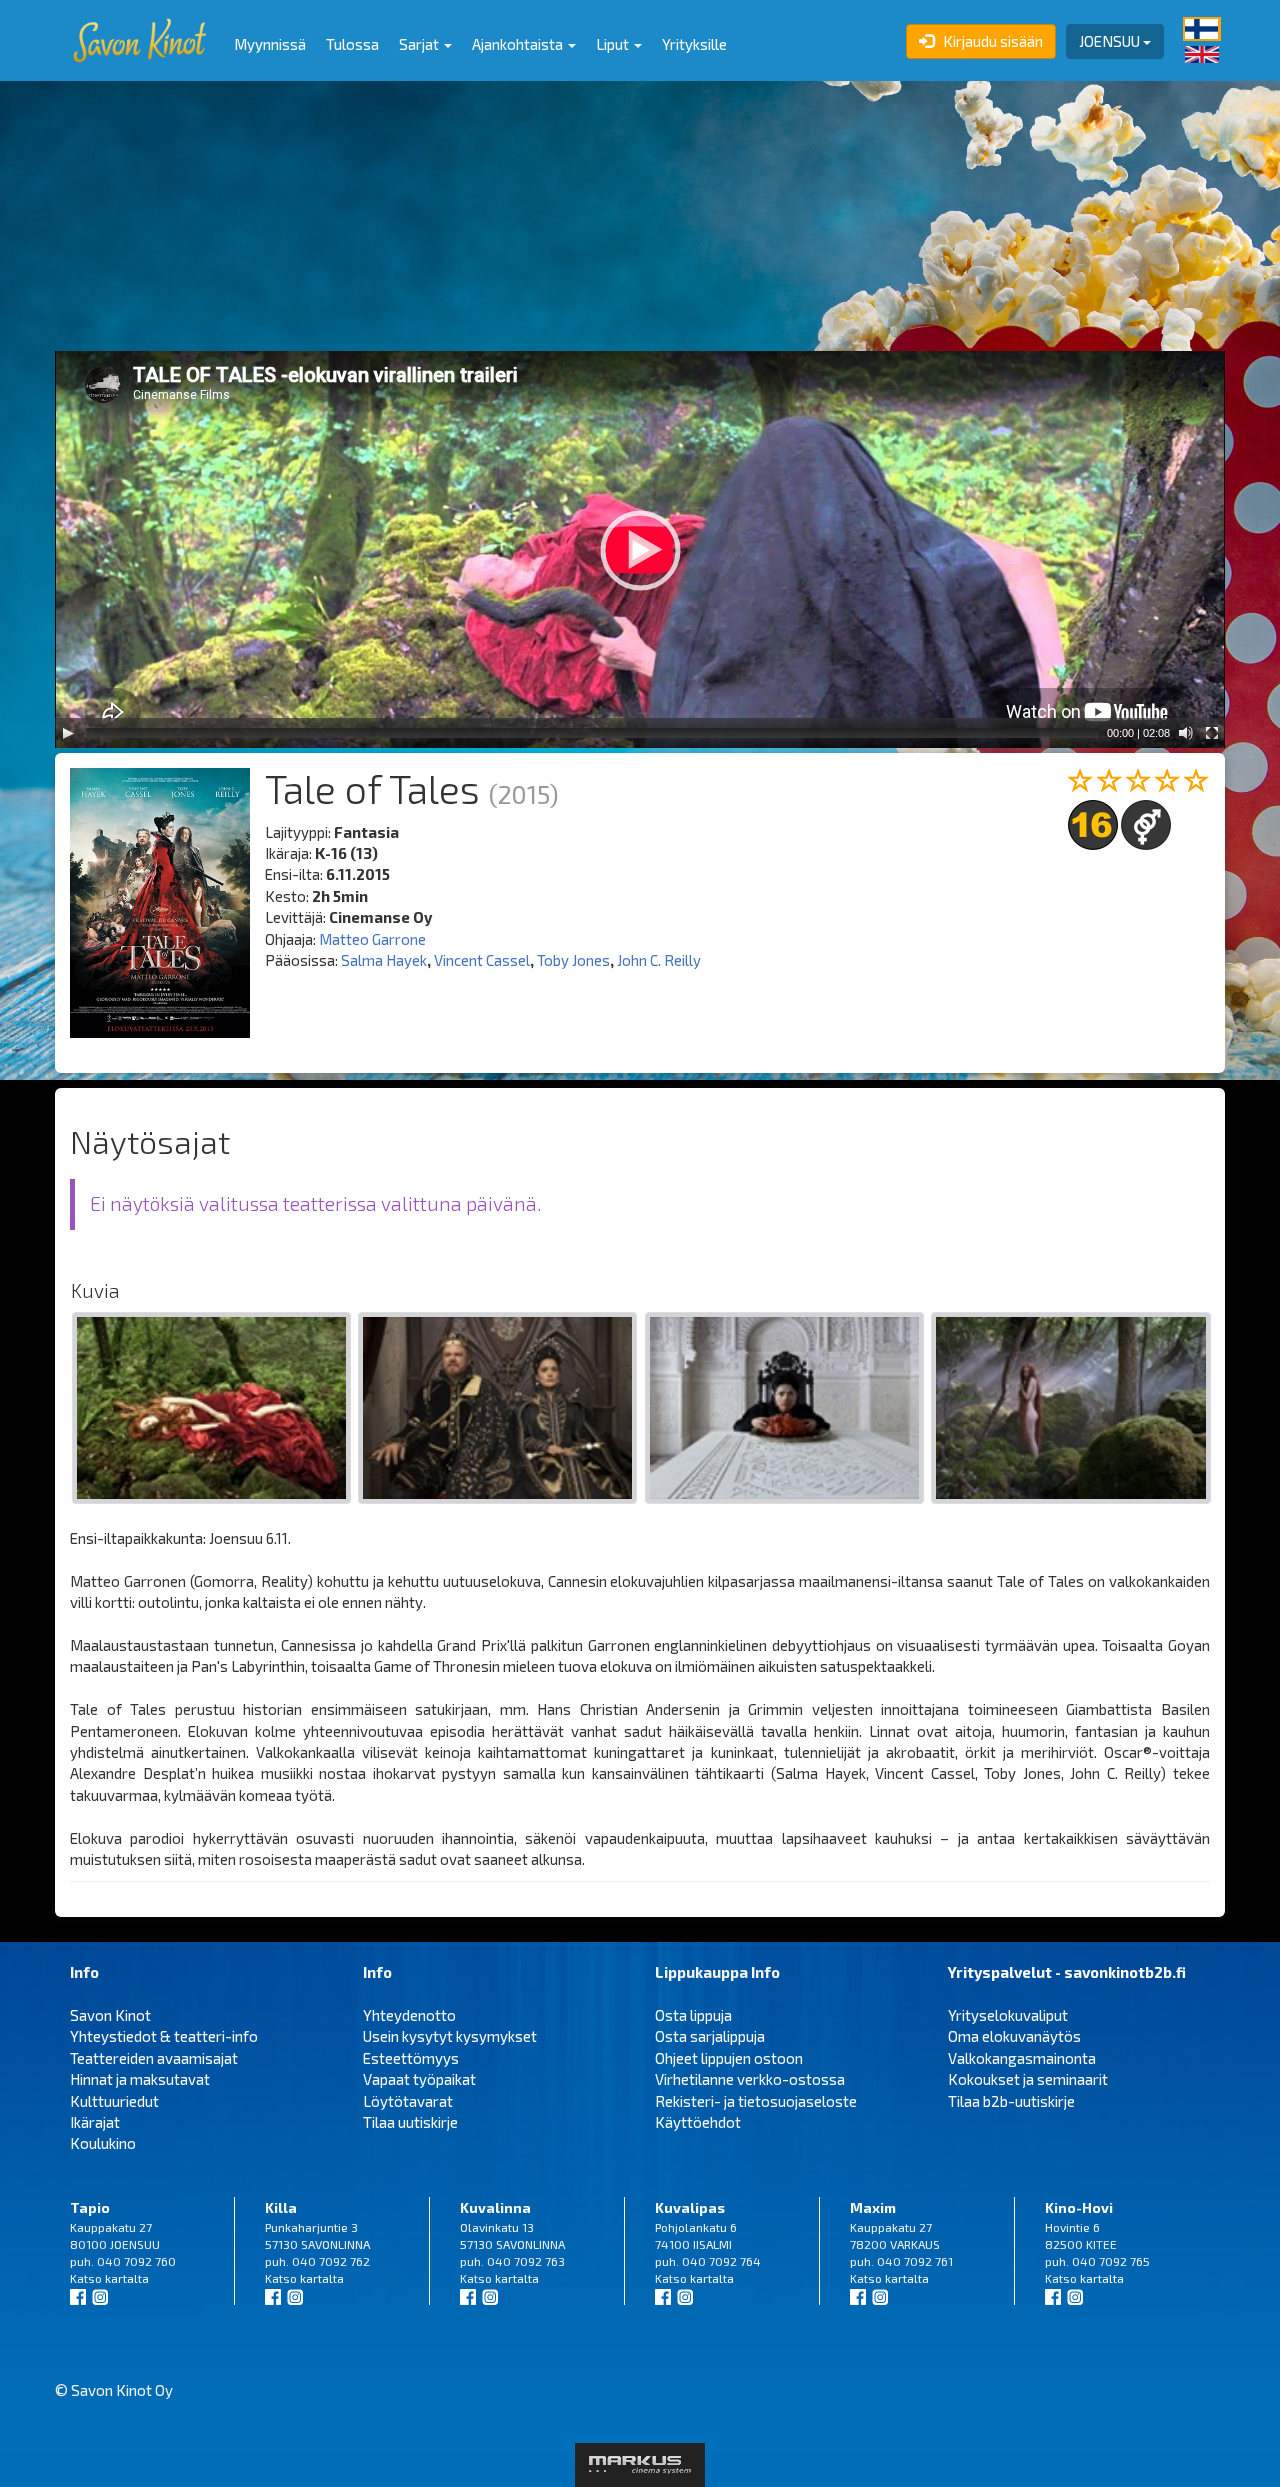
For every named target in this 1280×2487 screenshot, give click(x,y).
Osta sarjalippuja (710, 2036)
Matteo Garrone (372, 939)
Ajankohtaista (519, 44)
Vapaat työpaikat (419, 2079)
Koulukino (103, 2143)
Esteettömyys (411, 2058)
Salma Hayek (384, 960)
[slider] (592, 733)
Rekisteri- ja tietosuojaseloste (756, 2101)
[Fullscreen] (1212, 733)
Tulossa (352, 44)
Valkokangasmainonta (1022, 2058)
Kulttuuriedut (114, 2101)
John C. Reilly (659, 960)
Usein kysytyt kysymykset (450, 2036)
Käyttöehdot (698, 2122)
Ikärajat (95, 2122)
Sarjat (420, 44)
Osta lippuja (693, 2015)
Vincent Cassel (482, 960)
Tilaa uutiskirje (410, 2122)
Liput (614, 44)
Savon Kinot (110, 2015)
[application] (640, 549)
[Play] (68, 733)
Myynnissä (270, 44)
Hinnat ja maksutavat (140, 2079)
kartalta (127, 2278)
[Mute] (1186, 733)
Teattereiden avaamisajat (154, 2058)
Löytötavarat (408, 2101)
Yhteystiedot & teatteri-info (164, 2036)
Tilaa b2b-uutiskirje (1011, 2101)
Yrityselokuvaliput (1008, 2015)
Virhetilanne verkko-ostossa (750, 2079)
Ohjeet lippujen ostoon (729, 2058)
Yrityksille (694, 44)
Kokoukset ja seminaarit (1028, 2079)
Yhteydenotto (409, 2015)
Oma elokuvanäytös (1014, 2036)
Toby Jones (573, 960)
